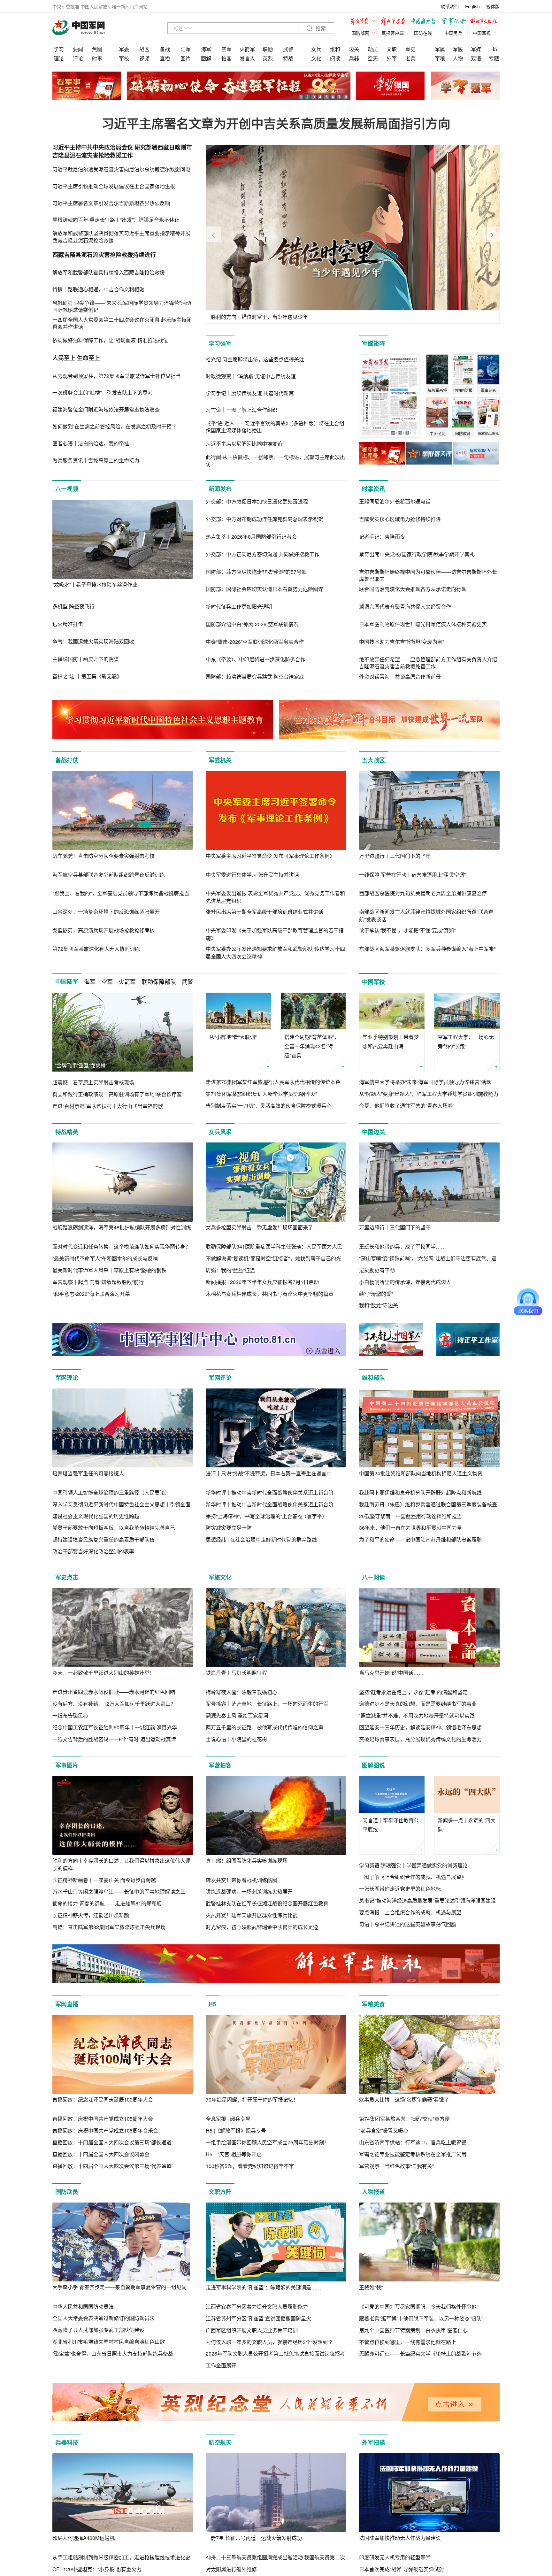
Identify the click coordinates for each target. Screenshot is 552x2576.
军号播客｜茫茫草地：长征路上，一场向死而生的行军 (267, 1704)
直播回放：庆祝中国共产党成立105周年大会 (103, 2119)
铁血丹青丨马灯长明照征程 (236, 1673)
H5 (494, 49)
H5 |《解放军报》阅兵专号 (236, 2130)
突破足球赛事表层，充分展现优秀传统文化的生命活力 (420, 1739)
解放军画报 (394, 22)
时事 (97, 58)
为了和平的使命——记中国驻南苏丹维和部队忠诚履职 (420, 1539)
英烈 (268, 58)
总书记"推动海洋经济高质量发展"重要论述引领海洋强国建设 (427, 1900)
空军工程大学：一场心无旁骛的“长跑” (466, 1042)
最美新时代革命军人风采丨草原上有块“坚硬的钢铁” (110, 1270)
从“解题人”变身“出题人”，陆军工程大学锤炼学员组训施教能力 (429, 1094)
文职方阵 (220, 2192)
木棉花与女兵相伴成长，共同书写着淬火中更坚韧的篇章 (270, 1294)
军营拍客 (220, 1765)
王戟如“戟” (371, 2287)
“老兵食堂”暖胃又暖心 (384, 2130)
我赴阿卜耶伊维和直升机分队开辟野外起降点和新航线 (420, 1492)
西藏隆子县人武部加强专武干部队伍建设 (98, 2330)
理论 (59, 58)
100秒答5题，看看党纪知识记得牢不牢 (250, 2166)
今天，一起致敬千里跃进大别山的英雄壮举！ (103, 1673)
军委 (124, 49)
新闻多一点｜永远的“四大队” (467, 1825)
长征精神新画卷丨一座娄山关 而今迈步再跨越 (104, 1880)
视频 (144, 58)
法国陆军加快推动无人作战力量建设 (400, 2538)
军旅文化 (220, 1577)
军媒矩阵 (373, 343)
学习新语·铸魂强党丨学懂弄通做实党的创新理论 (413, 1865)
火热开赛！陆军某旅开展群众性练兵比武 (252, 1915)
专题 (494, 58)
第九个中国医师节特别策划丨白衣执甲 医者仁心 (413, 2330)
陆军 (186, 49)
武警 (288, 49)
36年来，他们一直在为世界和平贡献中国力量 (410, 1528)
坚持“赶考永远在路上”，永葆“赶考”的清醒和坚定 (413, 1692)
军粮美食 (373, 2004)
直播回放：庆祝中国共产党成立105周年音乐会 (105, 2130)
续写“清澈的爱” (376, 1294)
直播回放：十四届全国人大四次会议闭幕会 (101, 2154)
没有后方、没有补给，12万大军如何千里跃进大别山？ (114, 1704)
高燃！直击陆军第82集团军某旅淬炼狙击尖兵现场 (109, 1927)
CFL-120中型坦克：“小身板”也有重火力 (97, 2569)
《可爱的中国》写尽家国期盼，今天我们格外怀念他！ (420, 2307)
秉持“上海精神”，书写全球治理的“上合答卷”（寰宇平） (266, 1516)
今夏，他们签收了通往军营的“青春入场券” (407, 1106)
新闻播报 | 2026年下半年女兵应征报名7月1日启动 (262, 1282)
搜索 (320, 29)
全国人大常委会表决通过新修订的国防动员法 (103, 2318)
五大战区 (373, 760)
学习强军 (220, 343)
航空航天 (220, 2442)
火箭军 (247, 49)
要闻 (78, 49)
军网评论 (220, 1378)
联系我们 (450, 6)
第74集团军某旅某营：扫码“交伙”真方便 (404, 2119)
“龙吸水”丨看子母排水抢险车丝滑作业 (95, 584)
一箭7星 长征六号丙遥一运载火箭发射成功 (254, 2538)
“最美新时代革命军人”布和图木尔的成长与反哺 (105, 1258)
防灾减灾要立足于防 (229, 1528)
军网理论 (67, 1378)
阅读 (335, 58)
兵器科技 (67, 2442)
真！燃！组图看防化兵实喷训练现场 (247, 1861)
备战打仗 (67, 760)
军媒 (476, 49)
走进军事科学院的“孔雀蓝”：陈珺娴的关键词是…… (264, 2287)
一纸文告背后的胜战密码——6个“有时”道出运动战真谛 (114, 1739)
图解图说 (373, 1765)
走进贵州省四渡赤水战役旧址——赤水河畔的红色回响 (114, 1692)
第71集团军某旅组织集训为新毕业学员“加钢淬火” (261, 1094)
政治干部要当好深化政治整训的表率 (93, 1551)
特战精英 (67, 1132)
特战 (288, 58)
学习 (59, 49)
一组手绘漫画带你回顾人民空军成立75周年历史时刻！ (267, 2142)
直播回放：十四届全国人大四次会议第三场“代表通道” (113, 2166)
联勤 (268, 49)
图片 (186, 58)
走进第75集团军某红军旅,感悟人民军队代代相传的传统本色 (273, 1082)
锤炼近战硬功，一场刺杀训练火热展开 (249, 1892)
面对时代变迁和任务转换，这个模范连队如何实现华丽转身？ (121, 1246)
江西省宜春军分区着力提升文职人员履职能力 (257, 2307)
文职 (392, 49)
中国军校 (373, 982)
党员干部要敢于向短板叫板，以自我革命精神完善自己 (114, 1528)
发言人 (247, 58)
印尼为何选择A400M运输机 (84, 2538)
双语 (476, 58)
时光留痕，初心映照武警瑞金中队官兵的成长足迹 (262, 1927)
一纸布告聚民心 (70, 1715)
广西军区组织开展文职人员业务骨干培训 (252, 2330)
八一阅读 (373, 1577)
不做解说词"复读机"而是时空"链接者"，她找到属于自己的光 (273, 1258)
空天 (373, 58)
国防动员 (67, 2192)
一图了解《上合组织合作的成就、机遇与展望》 (413, 1877)
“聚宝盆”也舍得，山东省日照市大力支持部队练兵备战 (113, 2353)
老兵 (410, 58)
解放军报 (364, 22)
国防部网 (360, 33)
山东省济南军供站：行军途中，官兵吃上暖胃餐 (413, 2142)
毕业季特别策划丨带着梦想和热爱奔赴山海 (391, 1042)
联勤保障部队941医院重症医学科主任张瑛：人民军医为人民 (274, 1246)
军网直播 (67, 2004)
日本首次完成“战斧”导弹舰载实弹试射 (402, 2569)
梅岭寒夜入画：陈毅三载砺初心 (241, 1692)
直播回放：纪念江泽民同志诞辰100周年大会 (103, 2099)
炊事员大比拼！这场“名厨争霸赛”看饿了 (404, 2099)
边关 (354, 49)
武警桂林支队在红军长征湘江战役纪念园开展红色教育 (267, 1903)
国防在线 (423, 33)
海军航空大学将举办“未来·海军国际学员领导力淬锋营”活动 (425, 1082)
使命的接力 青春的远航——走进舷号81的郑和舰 (107, 1903)
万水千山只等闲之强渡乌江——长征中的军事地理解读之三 (119, 1892)
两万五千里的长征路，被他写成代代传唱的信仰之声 (264, 1727)
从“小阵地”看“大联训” (233, 1037)
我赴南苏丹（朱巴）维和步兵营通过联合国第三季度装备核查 (428, 1504)
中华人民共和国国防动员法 (83, 2307)
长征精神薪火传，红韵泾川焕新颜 (91, 1915)
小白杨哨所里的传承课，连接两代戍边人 (405, 1282)
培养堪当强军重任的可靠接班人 (88, 1473)
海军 (206, 49)
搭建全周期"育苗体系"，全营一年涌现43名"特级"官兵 (312, 1046)
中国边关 (373, 1132)
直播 (165, 58)
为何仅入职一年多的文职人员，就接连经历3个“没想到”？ (270, 2342)
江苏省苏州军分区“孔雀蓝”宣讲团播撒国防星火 (258, 2318)
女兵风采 (220, 1132)
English (472, 6)
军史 (410, 49)
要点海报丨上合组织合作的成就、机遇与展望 (410, 1912)
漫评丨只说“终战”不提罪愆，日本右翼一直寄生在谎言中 (269, 1473)
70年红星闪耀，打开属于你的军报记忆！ (252, 2099)
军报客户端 (393, 33)
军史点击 (67, 1577)
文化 (316, 58)
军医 (458, 49)
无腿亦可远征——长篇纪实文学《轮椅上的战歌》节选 (420, 2353)
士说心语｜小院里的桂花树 (236, 1739)
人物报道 (373, 2192)
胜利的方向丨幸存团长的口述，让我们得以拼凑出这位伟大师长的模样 (121, 1864)
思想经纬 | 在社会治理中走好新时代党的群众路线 (261, 1539)
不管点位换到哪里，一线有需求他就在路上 (408, 2342)
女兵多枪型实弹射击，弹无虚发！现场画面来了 (259, 1227)
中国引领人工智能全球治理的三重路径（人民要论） (111, 1492)
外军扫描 (373, 2442)
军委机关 (220, 760)
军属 (440, 49)
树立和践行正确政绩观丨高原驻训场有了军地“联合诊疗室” (118, 1094)
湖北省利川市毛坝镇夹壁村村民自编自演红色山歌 (109, 2342)
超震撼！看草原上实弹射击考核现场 (93, 1082)
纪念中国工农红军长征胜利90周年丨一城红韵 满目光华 (115, 1727)
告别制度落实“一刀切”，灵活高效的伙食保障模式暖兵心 (269, 1106)
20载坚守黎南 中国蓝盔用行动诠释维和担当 (410, 1516)
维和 (335, 49)
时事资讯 (373, 489)
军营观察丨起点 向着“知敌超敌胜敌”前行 (98, 1282)
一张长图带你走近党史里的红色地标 (400, 1889)
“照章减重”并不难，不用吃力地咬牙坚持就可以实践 (417, 1715)
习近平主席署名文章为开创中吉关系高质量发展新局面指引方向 (276, 123)
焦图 (97, 49)
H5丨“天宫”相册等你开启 (234, 2154)
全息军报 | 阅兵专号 (228, 2119)
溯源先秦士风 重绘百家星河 (237, 1715)
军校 (124, 58)
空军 (226, 49)
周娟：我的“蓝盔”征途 (230, 1270)
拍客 (226, 58)
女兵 (316, 49)
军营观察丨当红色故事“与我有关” (396, 2166)
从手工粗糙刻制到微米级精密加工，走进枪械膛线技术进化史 (121, 2557)
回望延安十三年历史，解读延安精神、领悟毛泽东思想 (420, 1727)
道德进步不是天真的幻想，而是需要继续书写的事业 (418, 1704)
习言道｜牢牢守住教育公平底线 (391, 1825)
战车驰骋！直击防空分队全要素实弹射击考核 (103, 856)
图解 (206, 58)
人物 (458, 58)
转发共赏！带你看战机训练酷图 (241, 1880)
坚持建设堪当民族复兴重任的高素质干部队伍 (103, 1539)
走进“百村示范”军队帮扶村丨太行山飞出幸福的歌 (108, 1106)
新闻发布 (220, 489)
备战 (165, 49)
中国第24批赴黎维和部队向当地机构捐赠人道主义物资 (421, 1473)
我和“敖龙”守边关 (379, 1305)
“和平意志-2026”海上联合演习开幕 (91, 1294)
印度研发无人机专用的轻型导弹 (395, 2557)
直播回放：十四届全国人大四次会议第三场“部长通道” (113, 2142)
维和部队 (373, 1378)
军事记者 (455, 22)
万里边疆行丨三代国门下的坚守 (395, 856)
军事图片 (67, 1765)
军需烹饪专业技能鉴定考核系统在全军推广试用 (413, 2154)
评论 (78, 58)
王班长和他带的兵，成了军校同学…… (402, 1246)
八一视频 (67, 489)
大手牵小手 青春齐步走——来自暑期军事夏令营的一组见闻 (119, 2287)
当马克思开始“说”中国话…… (391, 1673)
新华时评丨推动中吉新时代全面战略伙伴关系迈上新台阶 (270, 1492)
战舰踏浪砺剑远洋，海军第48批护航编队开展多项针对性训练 (122, 1227)
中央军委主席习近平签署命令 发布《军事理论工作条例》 (270, 856)
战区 (144, 49)
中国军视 (482, 33)
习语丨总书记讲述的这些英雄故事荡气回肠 (408, 1924)
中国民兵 (453, 33)
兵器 (354, 58)
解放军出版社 (485, 22)
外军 (392, 58)
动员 (373, 49)
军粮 (440, 58)
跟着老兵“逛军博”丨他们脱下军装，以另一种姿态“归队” (421, 2318)
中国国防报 (425, 22)
